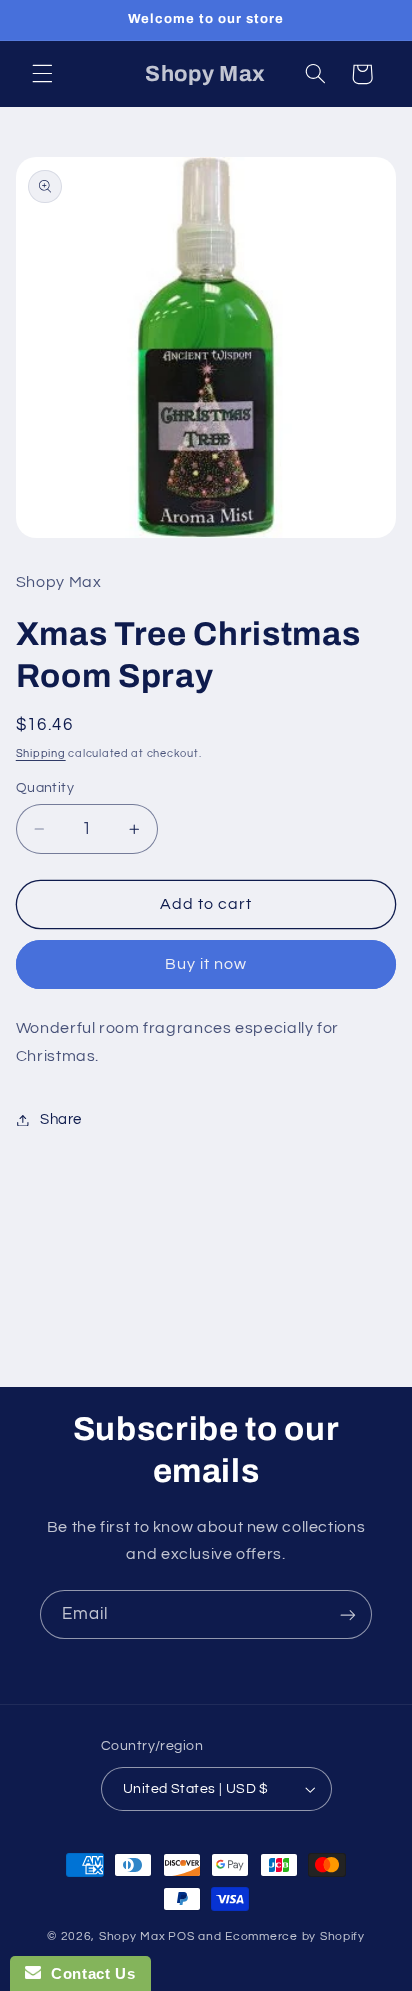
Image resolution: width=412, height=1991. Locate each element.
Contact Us (88, 1973)
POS (181, 1936)
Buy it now (206, 964)
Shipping (41, 753)
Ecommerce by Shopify (295, 1936)
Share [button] (61, 1119)
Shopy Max (132, 1936)
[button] (42, 74)
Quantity (45, 788)
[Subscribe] (348, 1614)
